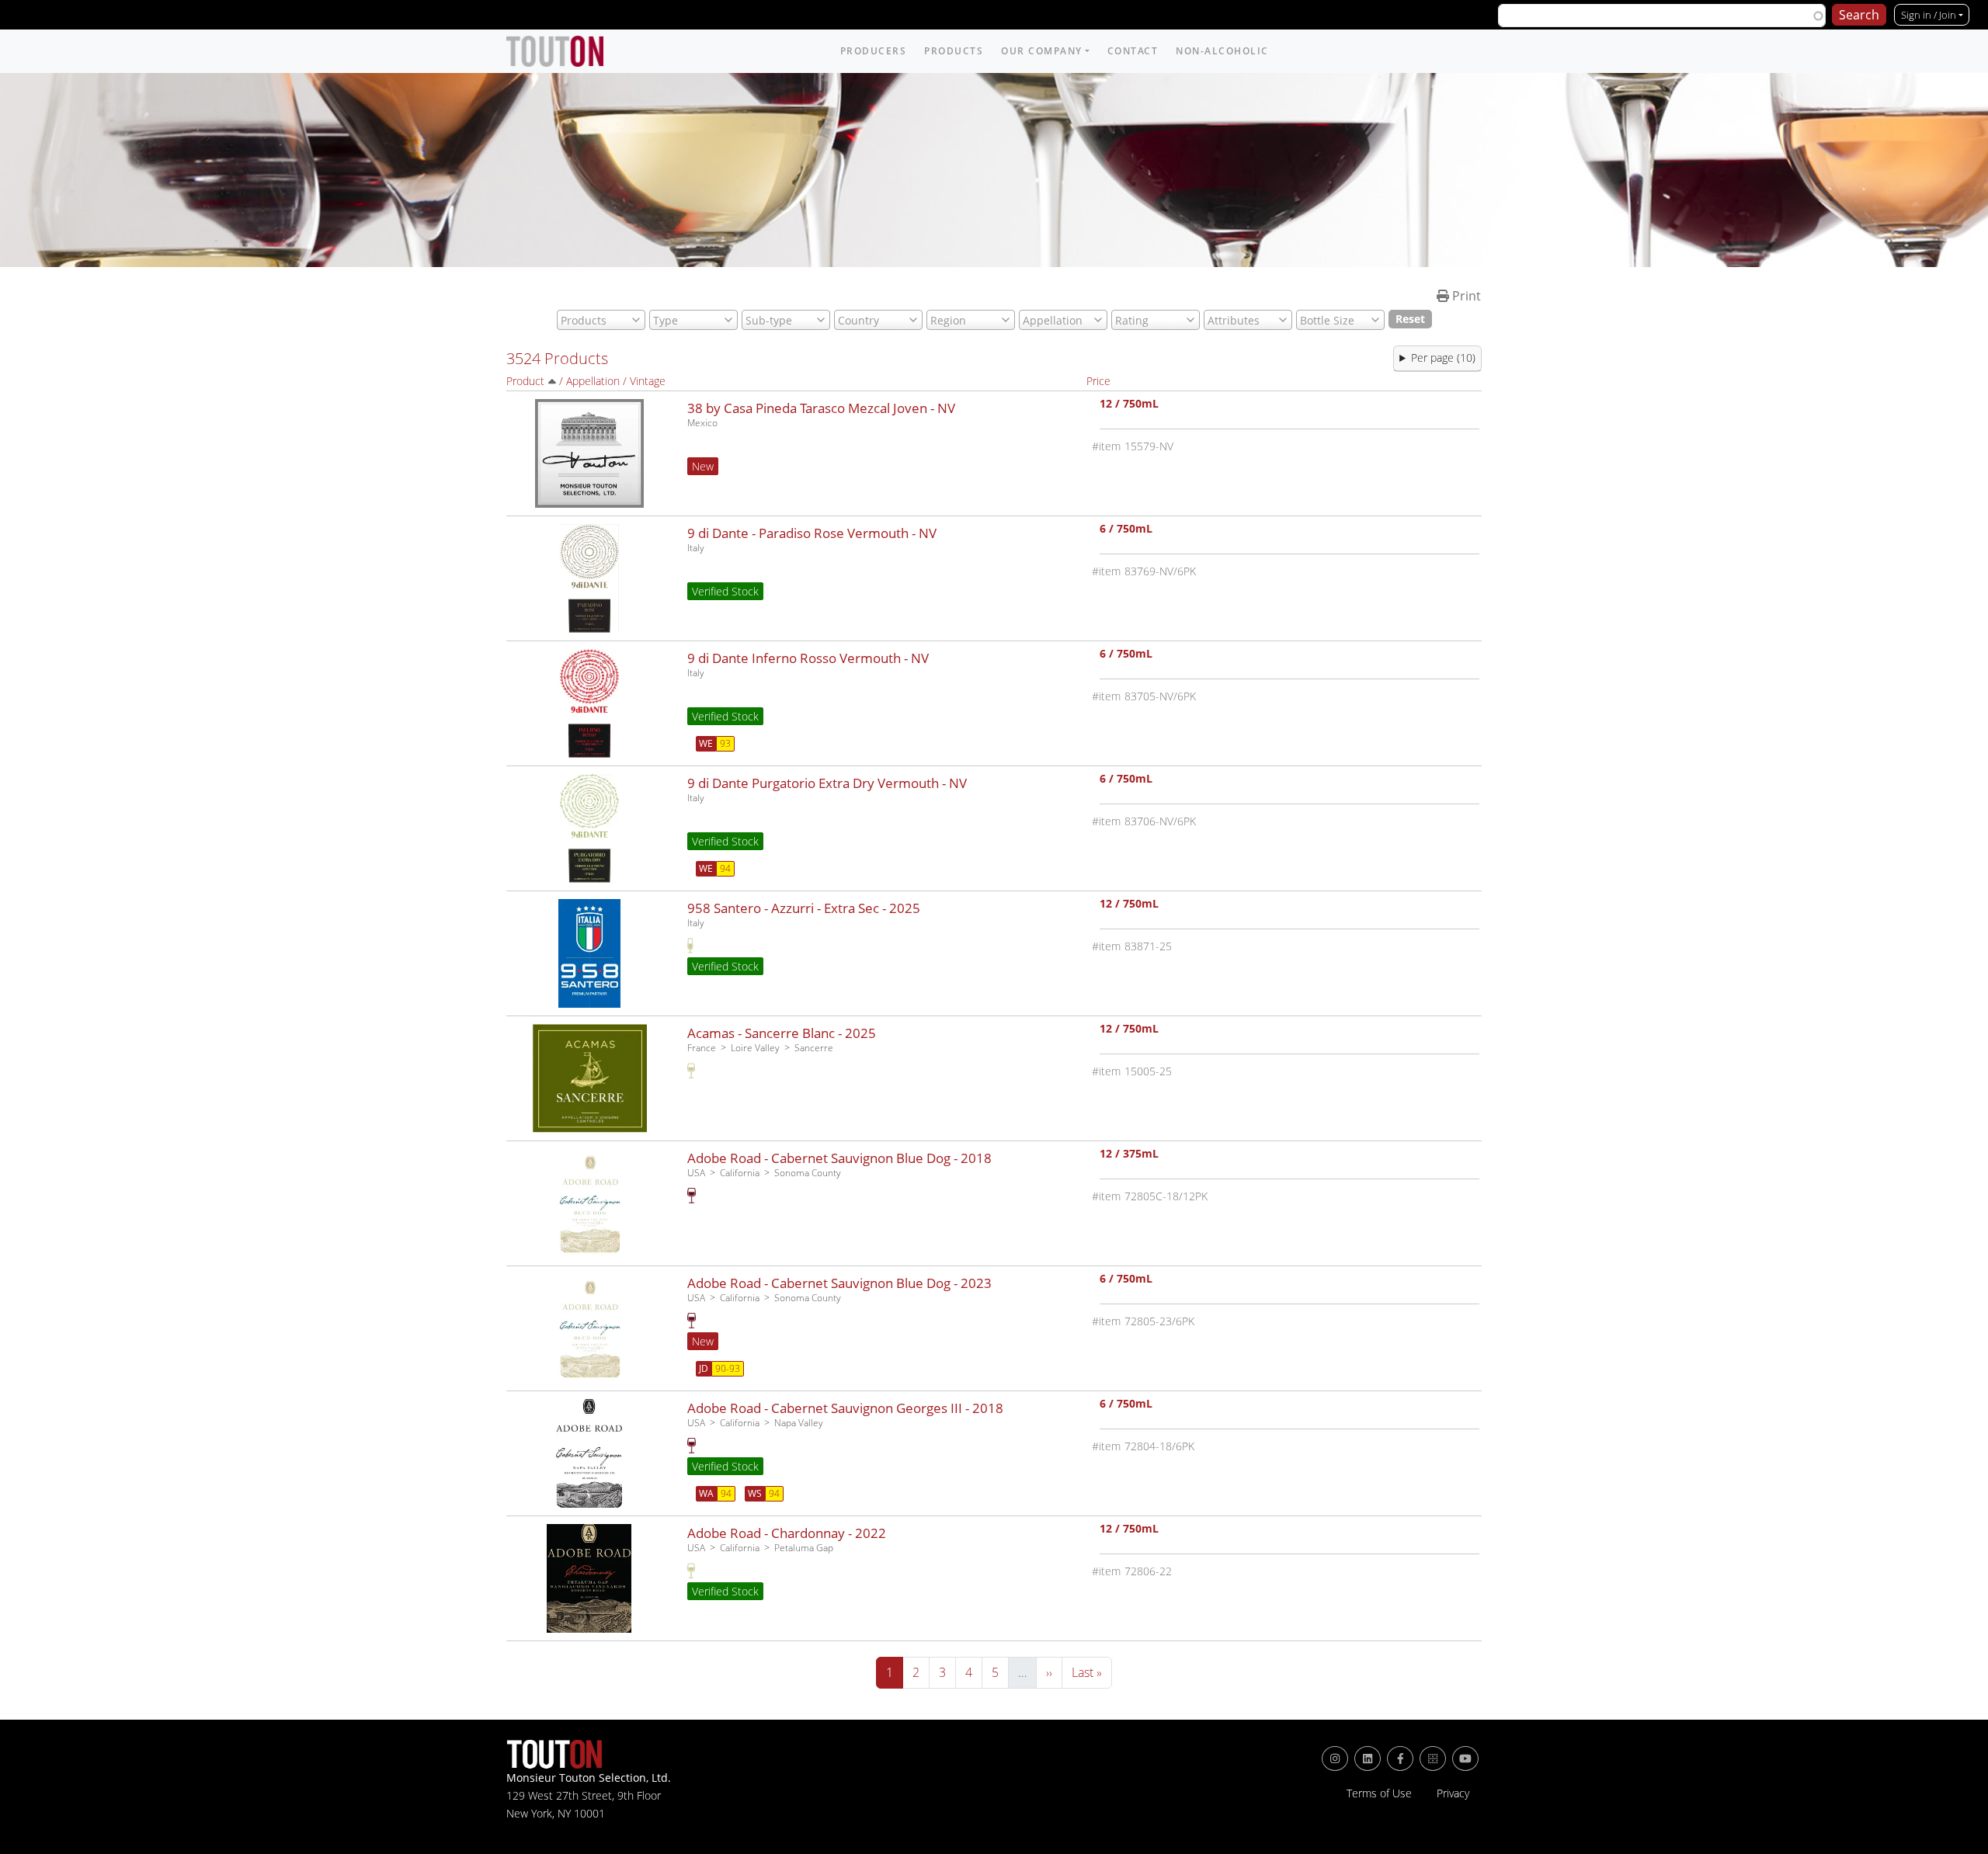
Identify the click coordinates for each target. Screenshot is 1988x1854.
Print (1465, 296)
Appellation (593, 381)
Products (954, 51)
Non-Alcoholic (1222, 51)
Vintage (648, 381)
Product (525, 381)
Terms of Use (1379, 1793)
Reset (1410, 319)
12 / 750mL (1129, 405)
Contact (1133, 51)
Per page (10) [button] (1443, 358)
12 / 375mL (1129, 1155)
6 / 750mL (1126, 530)
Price (1098, 381)
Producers (874, 51)
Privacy (1453, 1793)
